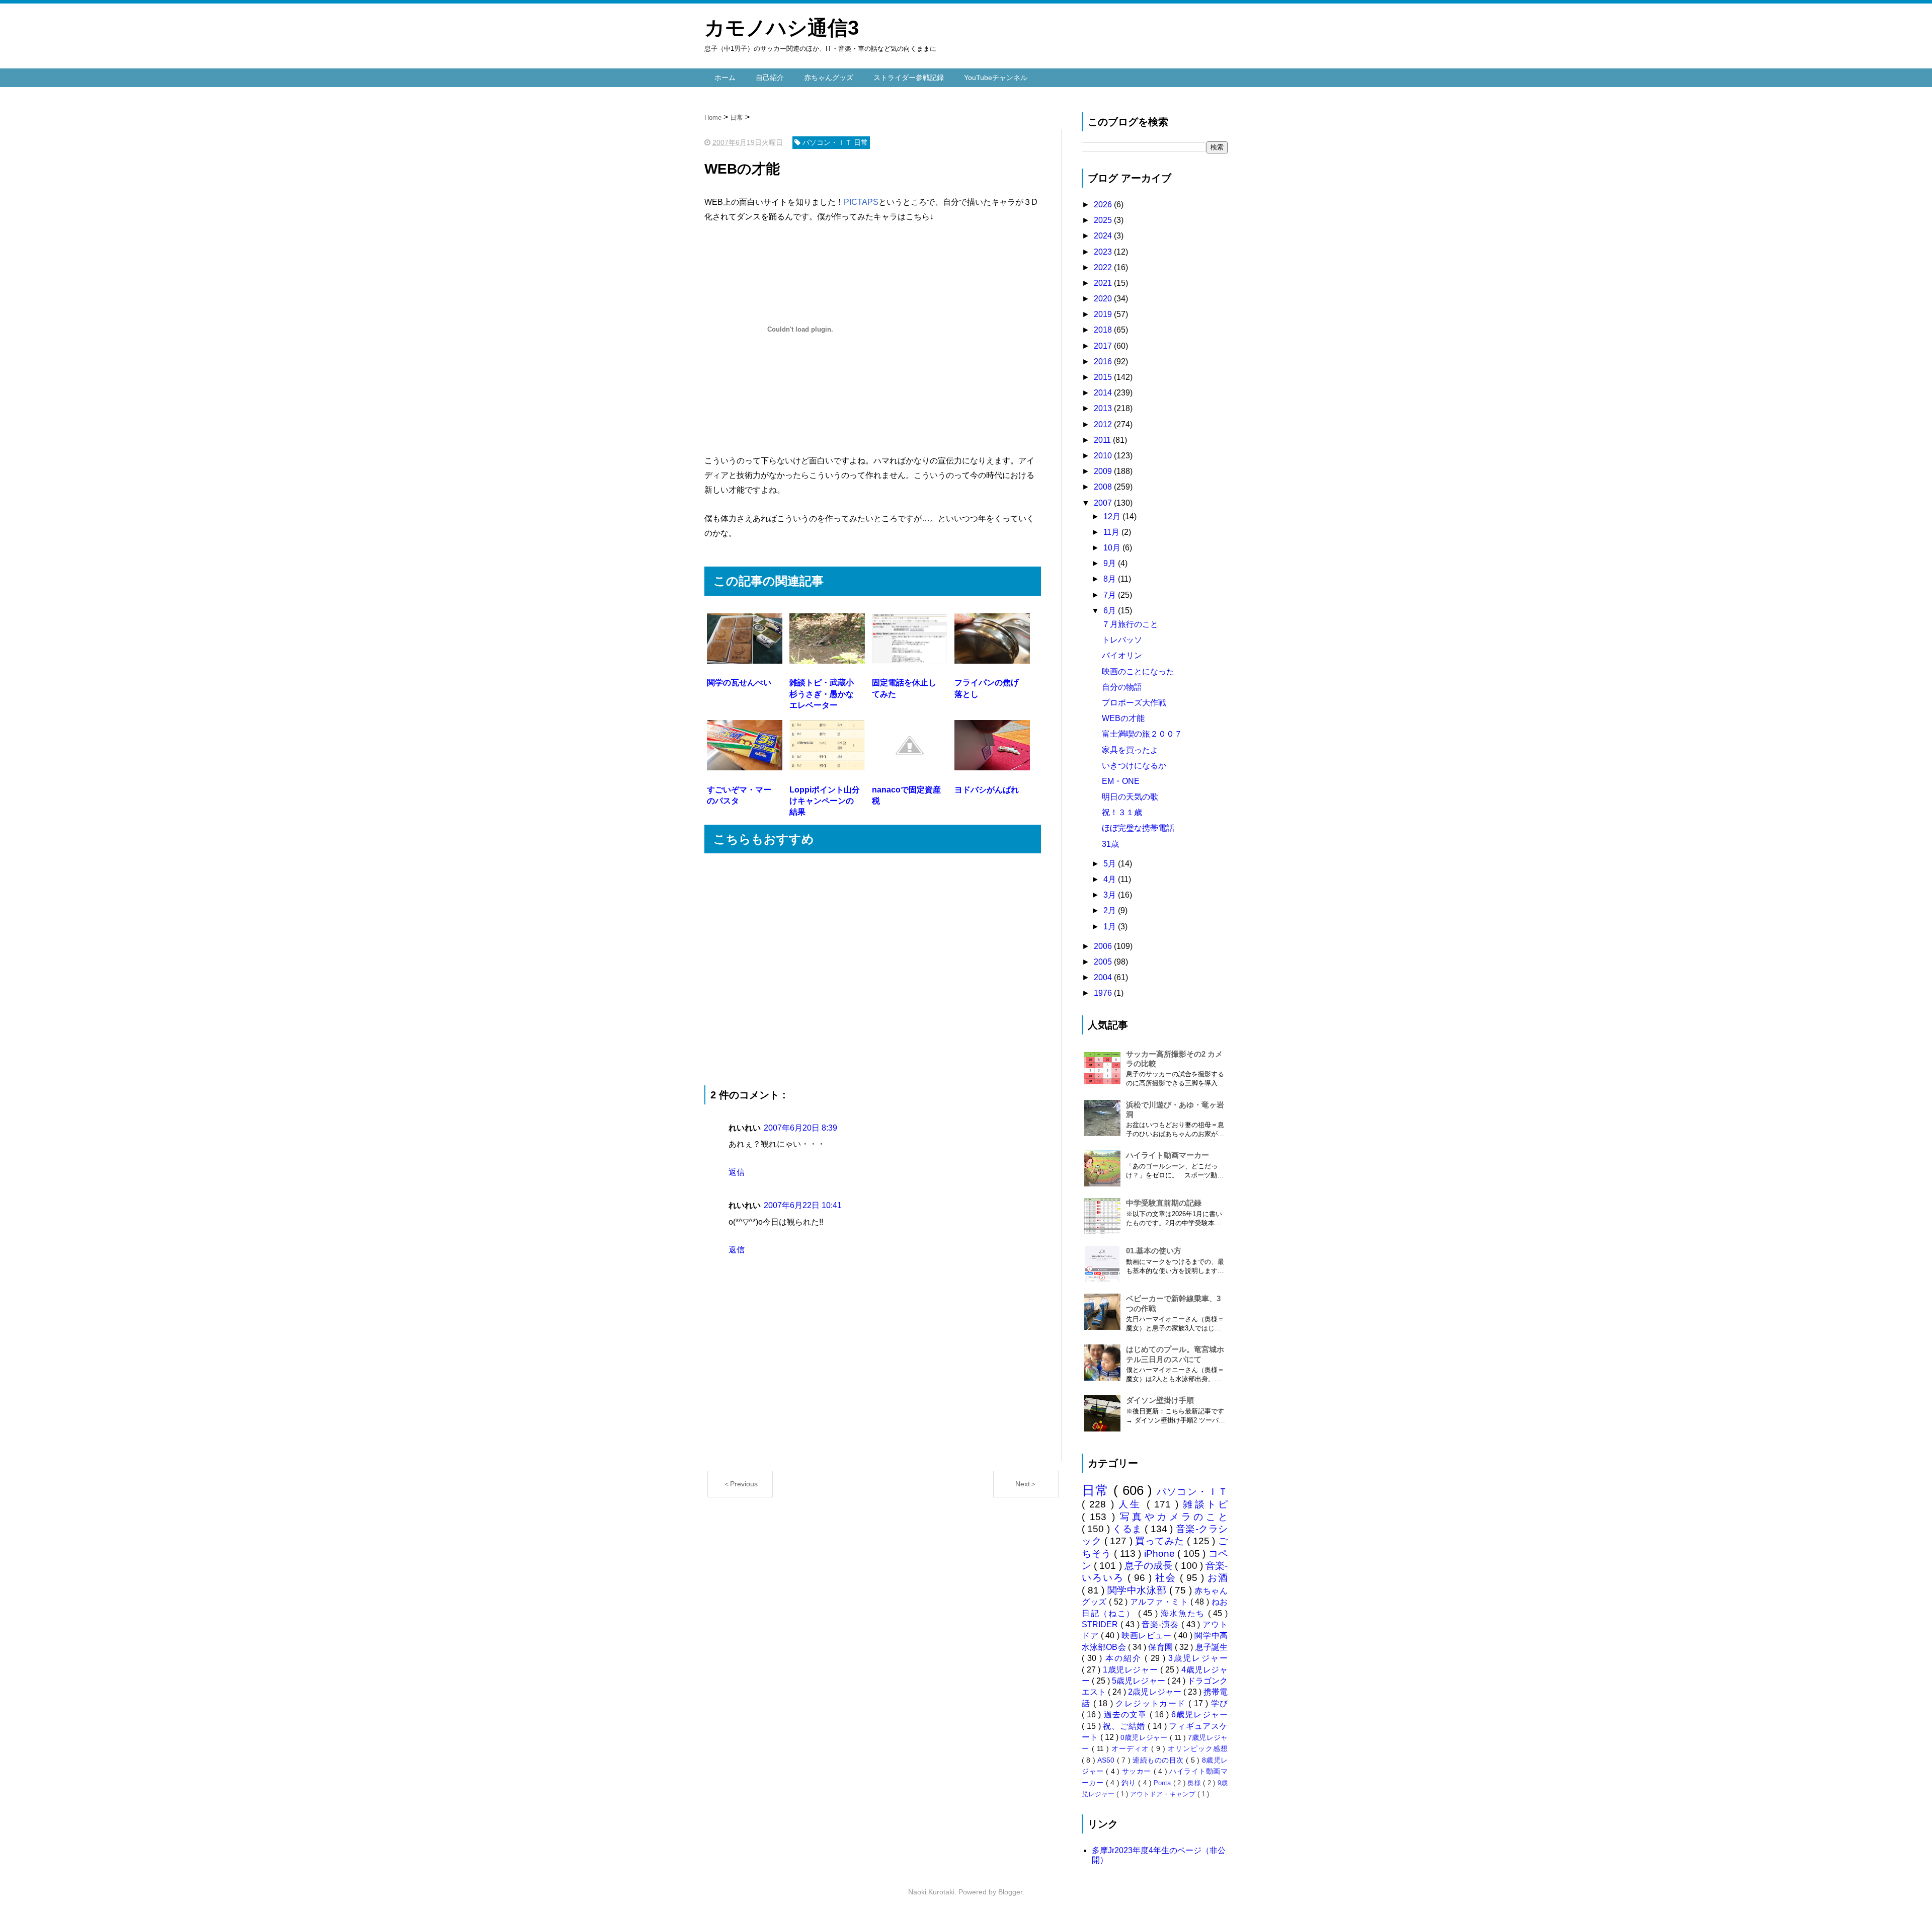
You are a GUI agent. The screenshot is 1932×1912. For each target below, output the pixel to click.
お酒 (1218, 1578)
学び (1219, 1703)
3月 (1111, 895)
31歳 (1110, 844)
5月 (1111, 864)
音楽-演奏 (1161, 1624)
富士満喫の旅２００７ (1142, 734)
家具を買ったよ (1130, 750)
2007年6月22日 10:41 (803, 1205)
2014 (1104, 393)
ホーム (725, 77)
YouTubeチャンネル (996, 77)
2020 (1104, 299)
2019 (1104, 314)
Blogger (1010, 1892)
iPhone (1161, 1553)
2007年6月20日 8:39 (800, 1128)
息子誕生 (1212, 1647)
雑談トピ (1205, 1504)
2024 (1104, 236)
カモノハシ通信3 (782, 28)
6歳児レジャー (1199, 1715)
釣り (1130, 1783)
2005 (1104, 962)
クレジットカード (1152, 1703)
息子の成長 (1150, 1566)
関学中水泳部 (1138, 1590)
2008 (1104, 487)
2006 (1104, 946)
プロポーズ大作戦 (1134, 703)
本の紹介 (1125, 1658)
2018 (1104, 330)
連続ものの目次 (1159, 1760)
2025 (1104, 220)
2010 (1104, 456)
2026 (1104, 205)
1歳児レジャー (1132, 1670)
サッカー (1138, 1771)
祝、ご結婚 (1125, 1726)
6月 (1111, 611)
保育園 (1161, 1647)
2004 (1104, 977)
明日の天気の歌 (1130, 797)
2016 (1104, 362)
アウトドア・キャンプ (1164, 1794)
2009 (1104, 471)
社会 (1168, 1578)
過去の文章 (1127, 1715)
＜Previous (740, 1484)
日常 (1098, 1490)
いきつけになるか (1134, 766)
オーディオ (1132, 1748)
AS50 (1107, 1760)
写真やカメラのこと (1174, 1517)
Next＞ (1026, 1484)
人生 (1133, 1504)
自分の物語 (1122, 687)
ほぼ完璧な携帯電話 (1138, 828)
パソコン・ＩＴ (1192, 1492)
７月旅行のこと (1130, 624)
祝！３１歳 (1122, 812)
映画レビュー (1148, 1636)
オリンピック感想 (1198, 1748)
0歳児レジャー (1145, 1737)
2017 (1104, 346)
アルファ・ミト (1160, 1602)
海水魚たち (1184, 1613)
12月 (1113, 516)
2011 (1103, 440)
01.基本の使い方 (1154, 1251)
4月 (1111, 879)
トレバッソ (1122, 640)
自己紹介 (770, 77)
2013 (1104, 408)
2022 (1104, 267)
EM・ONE (1121, 781)
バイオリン (1122, 655)
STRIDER (1101, 1624)
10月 (1113, 548)
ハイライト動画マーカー (1168, 1155)
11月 (1112, 532)
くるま (1129, 1529)
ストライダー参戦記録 (909, 77)
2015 (1104, 377)
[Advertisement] (873, 969)
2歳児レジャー (1155, 1692)
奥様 (1195, 1783)
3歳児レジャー (1198, 1658)
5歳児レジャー (1139, 1681)
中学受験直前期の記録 (1164, 1203)
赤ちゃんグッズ (829, 77)
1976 (1104, 993)
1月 (1111, 927)
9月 (1111, 563)
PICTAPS (861, 202)
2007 (1104, 503)
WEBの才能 (1123, 718)
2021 (1104, 283)
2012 (1104, 424)
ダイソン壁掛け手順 (1160, 1400)
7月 (1111, 595)
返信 (737, 1172)
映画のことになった (1138, 671)
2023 (1104, 252)
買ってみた (1161, 1541)
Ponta (1163, 1783)
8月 (1111, 579)
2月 (1111, 910)
